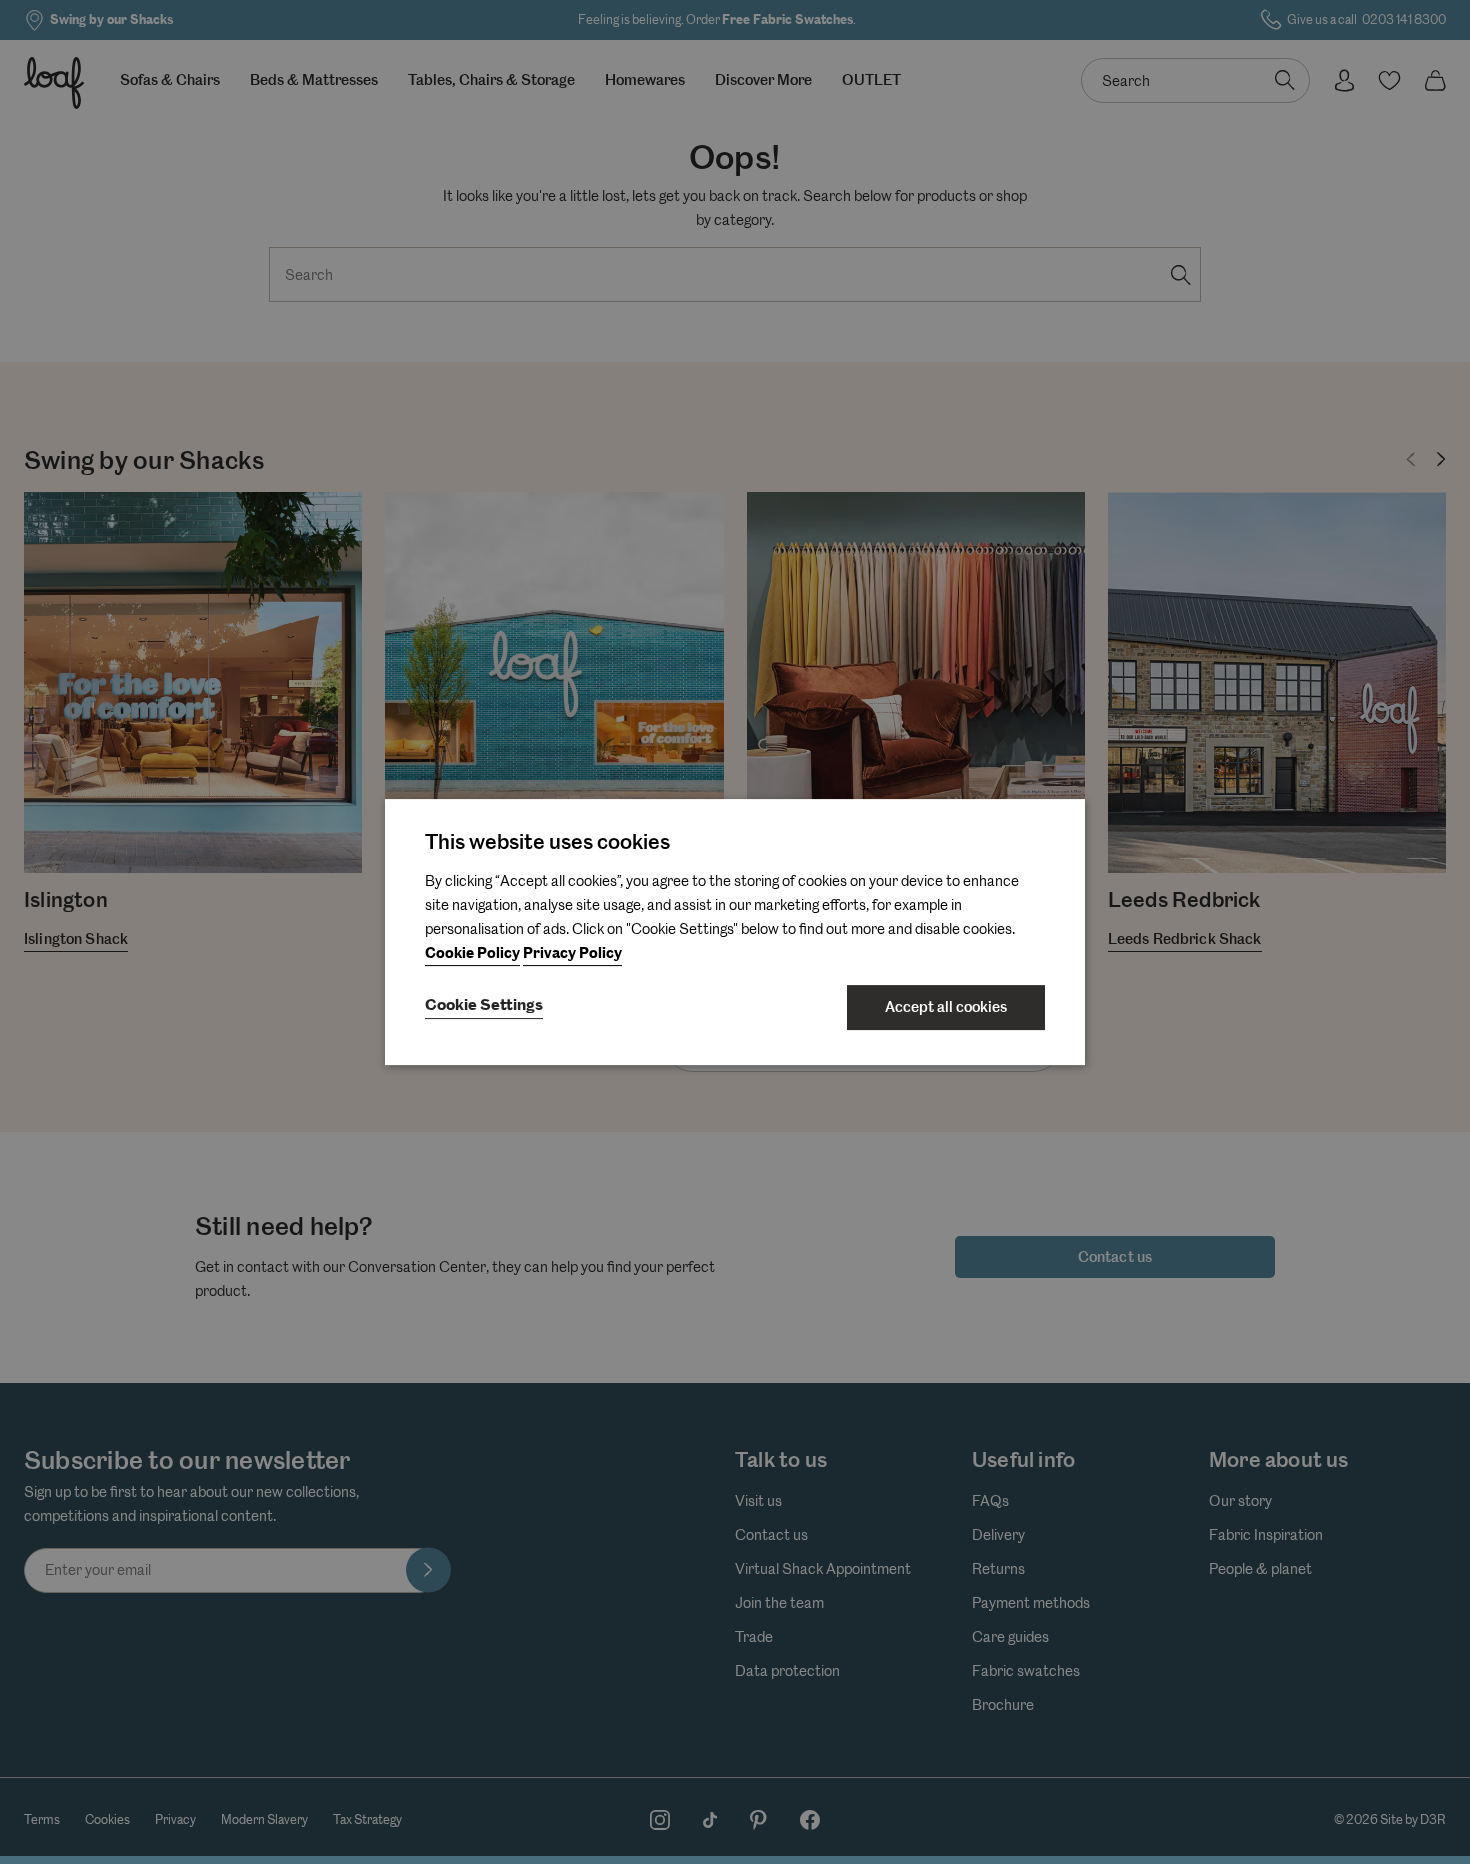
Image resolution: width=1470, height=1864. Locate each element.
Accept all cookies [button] (946, 1007)
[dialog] (735, 932)
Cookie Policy (472, 953)
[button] (484, 1007)
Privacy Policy (572, 953)
